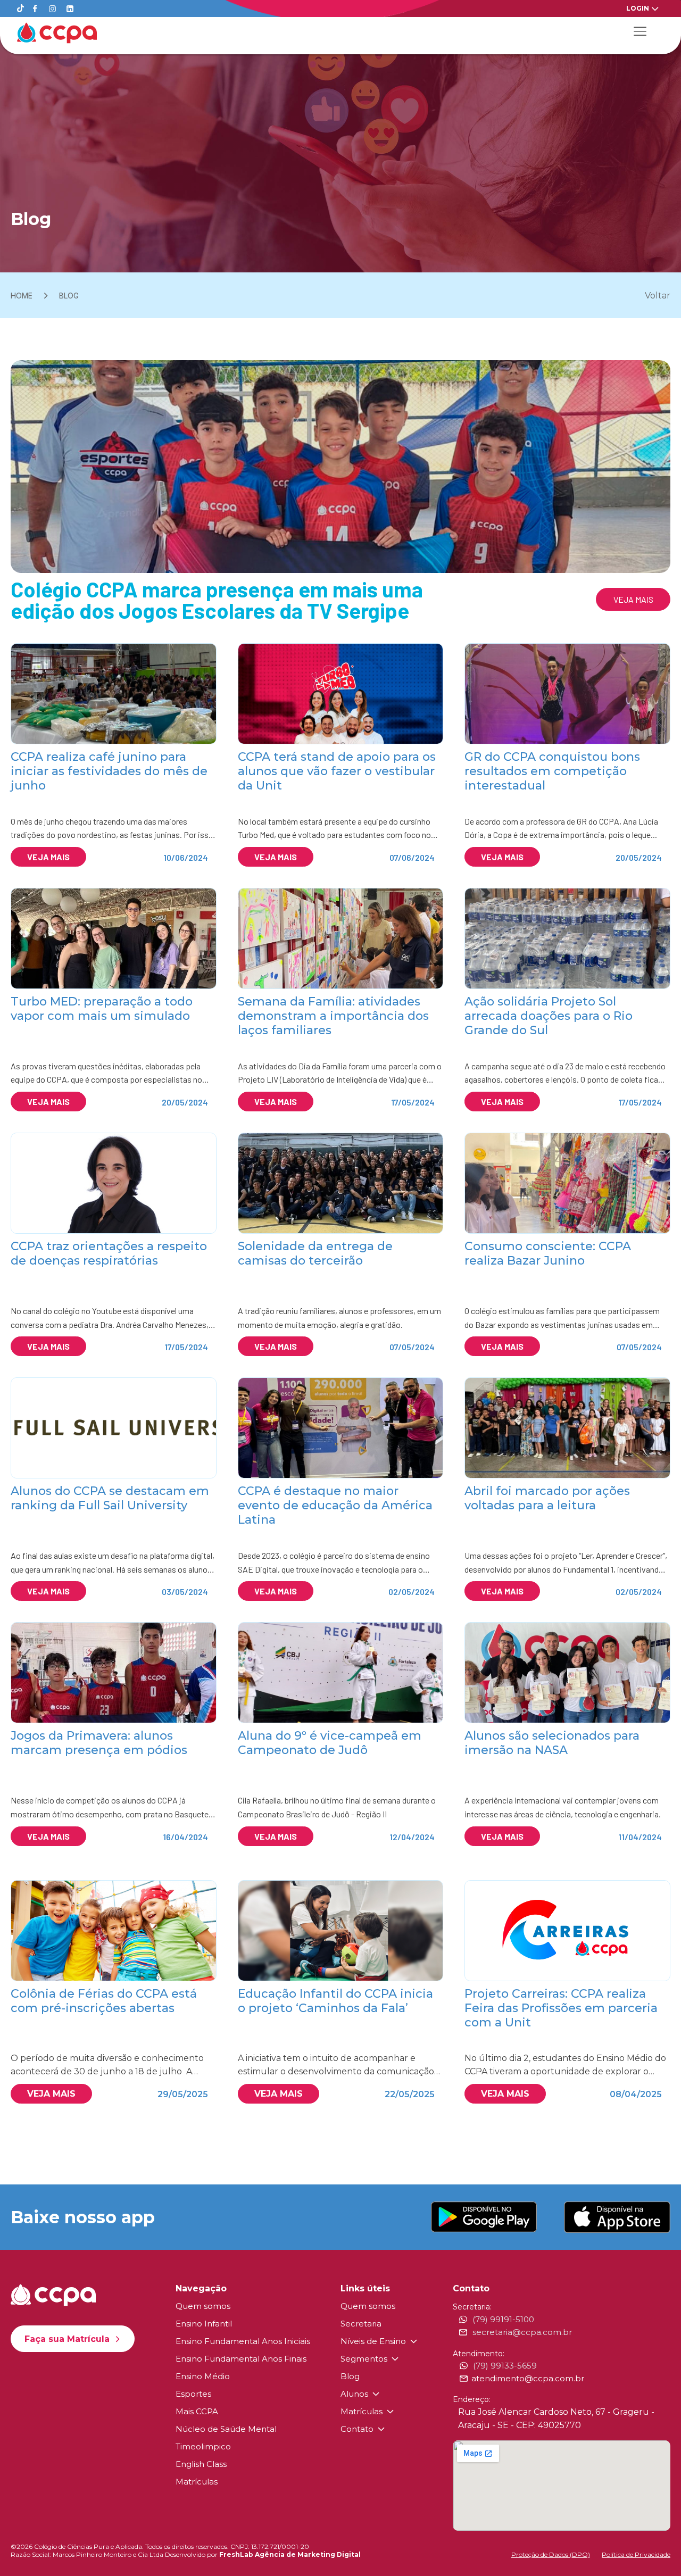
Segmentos (364, 2359)
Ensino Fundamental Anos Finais (241, 2359)
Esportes (193, 2394)
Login (638, 8)
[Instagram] (52, 9)
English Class (201, 2464)
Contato (357, 2429)
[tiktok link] (20, 9)
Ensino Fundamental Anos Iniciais (243, 2341)
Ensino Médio (203, 2376)
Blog (350, 2376)
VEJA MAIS (633, 599)
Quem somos (203, 2306)
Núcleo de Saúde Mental (226, 2429)
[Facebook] (35, 9)
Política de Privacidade (636, 2554)
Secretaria (361, 2324)
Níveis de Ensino (373, 2341)
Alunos (354, 2394)
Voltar (658, 296)
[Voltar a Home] (57, 33)
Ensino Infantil (204, 2324)
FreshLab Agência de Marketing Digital (290, 2554)
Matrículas (197, 2482)
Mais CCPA (197, 2411)
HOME (22, 296)
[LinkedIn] (70, 9)
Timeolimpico (203, 2446)
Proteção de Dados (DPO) (551, 2554)
